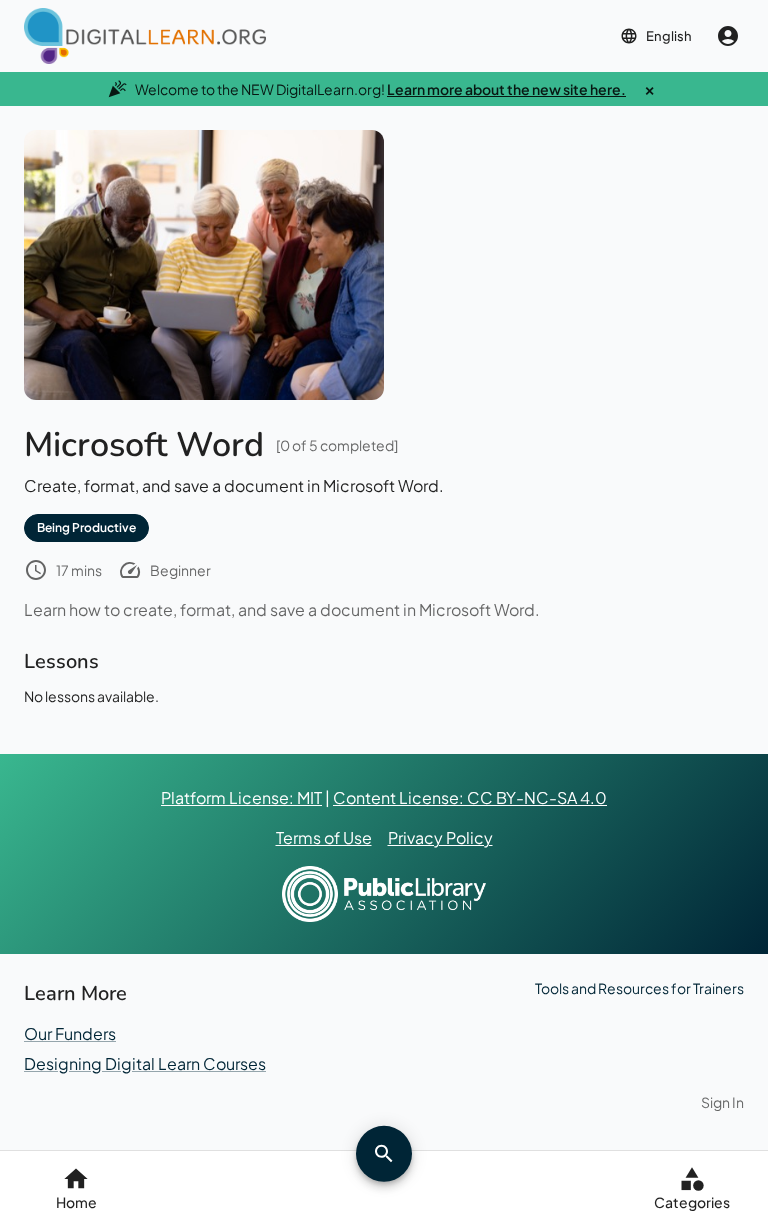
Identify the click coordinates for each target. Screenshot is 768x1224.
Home (76, 1202)
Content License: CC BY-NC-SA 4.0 (470, 797)
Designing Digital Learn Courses (145, 1063)
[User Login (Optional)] (728, 36)
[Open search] (384, 1153)
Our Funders (70, 1033)
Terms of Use (324, 837)
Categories (692, 1202)
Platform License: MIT (241, 797)
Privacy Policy (440, 837)
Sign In (722, 1102)
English (669, 36)
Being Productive (86, 527)
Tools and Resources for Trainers (639, 988)
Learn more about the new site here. (506, 89)
